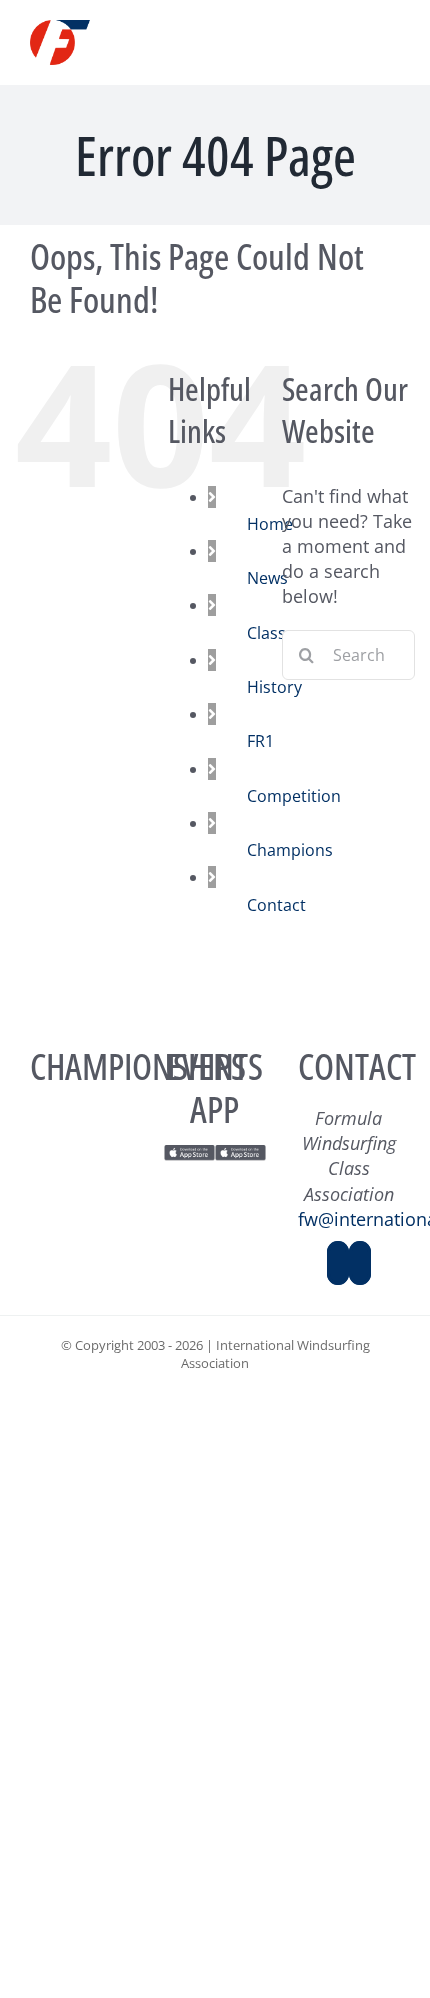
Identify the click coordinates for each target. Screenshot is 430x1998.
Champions (290, 850)
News (267, 578)
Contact (276, 905)
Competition (294, 796)
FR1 (260, 741)
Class (266, 633)
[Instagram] (360, 1263)
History (274, 687)
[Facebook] (338, 1263)
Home (270, 524)
